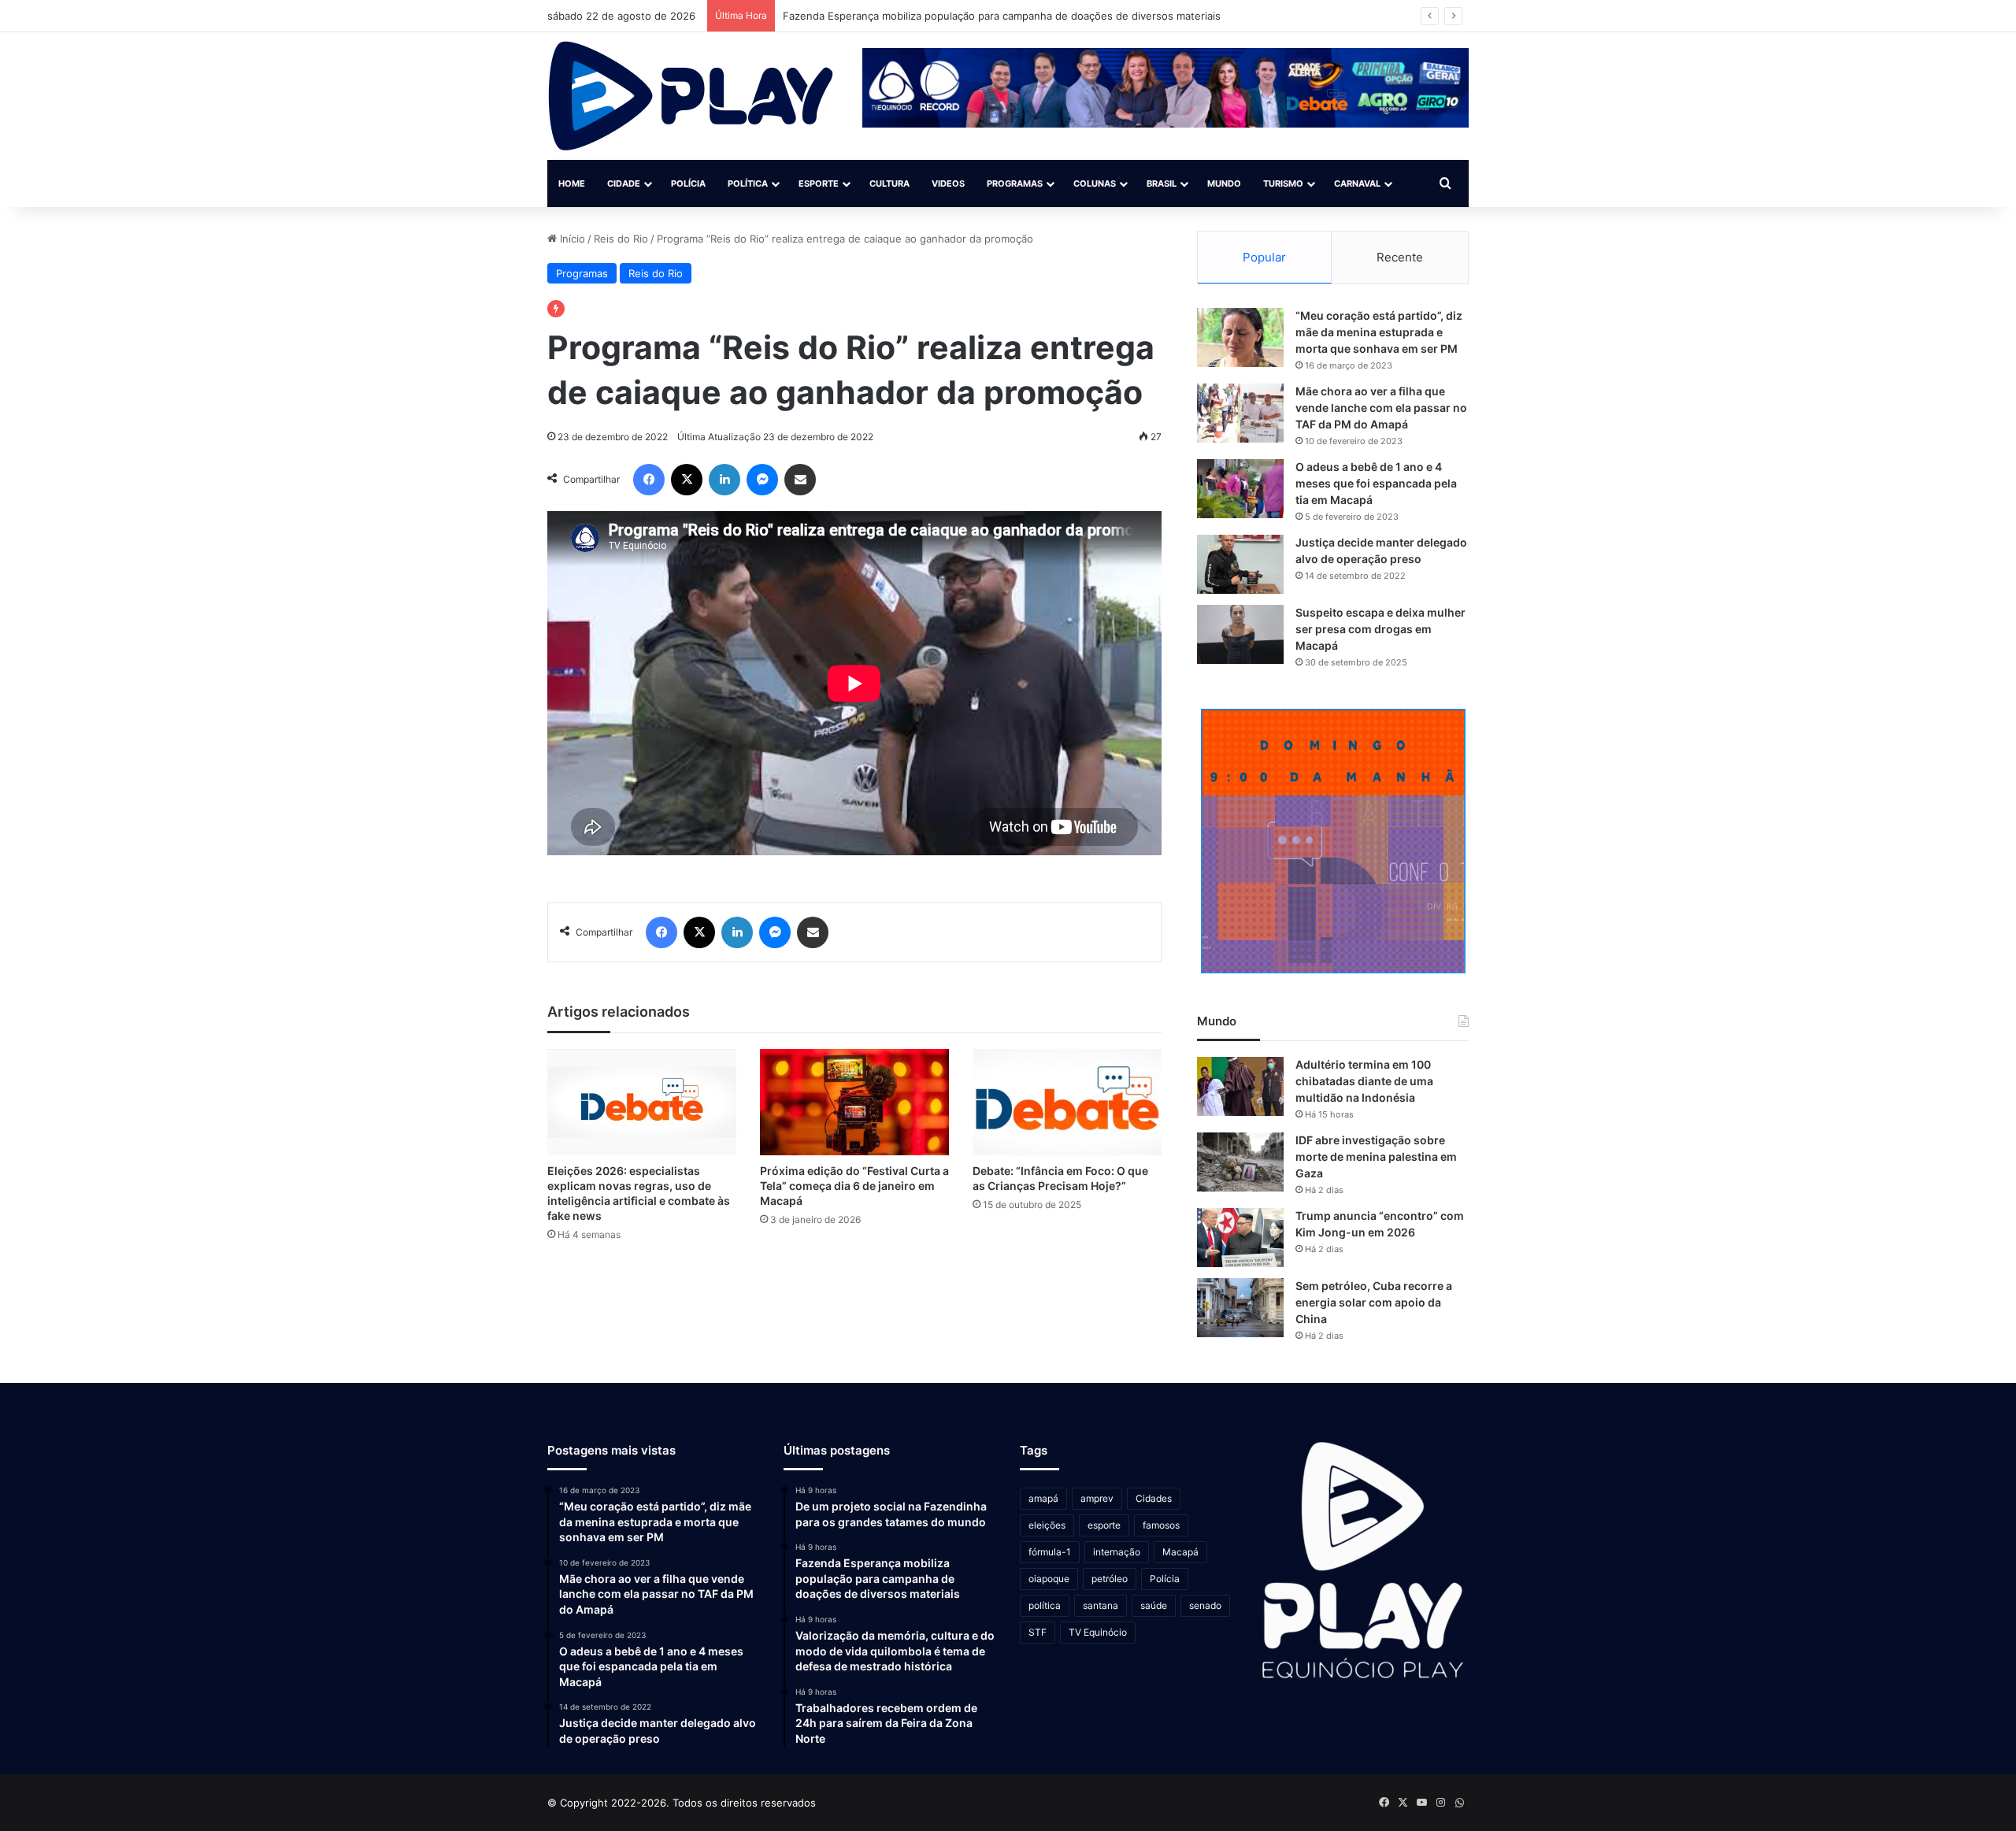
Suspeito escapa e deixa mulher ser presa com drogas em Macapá (1380, 629)
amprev (1097, 1498)
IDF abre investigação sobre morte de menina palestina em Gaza (1376, 1156)
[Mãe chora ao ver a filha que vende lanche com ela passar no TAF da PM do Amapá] (1240, 413)
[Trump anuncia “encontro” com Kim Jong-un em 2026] (1240, 1238)
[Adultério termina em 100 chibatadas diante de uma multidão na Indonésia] (1240, 1086)
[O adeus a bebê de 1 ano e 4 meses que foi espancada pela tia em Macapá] (1240, 489)
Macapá (1180, 1552)
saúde (1154, 1605)
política (1045, 1605)
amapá (1043, 1498)
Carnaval (1357, 183)
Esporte (819, 183)
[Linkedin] (724, 480)
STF (1038, 1632)
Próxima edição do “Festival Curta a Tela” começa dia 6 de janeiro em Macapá (854, 1186)
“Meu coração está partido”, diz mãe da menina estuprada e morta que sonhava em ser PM (1379, 332)
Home (572, 183)
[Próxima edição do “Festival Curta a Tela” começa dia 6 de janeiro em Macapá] (854, 1102)
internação (1117, 1552)
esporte (1104, 1525)
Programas (1015, 183)
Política (748, 183)
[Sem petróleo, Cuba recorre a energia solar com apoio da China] (1240, 1308)
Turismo (1283, 183)
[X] (687, 480)
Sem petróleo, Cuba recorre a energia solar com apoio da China (1374, 1302)
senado (1205, 1605)
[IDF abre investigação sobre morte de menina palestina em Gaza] (1240, 1162)
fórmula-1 (1050, 1552)
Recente (1400, 257)
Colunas (1095, 183)
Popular (1264, 257)
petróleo (1110, 1579)
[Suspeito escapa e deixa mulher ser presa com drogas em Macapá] (1240, 634)
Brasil (1162, 183)
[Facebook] (649, 480)
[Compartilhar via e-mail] (800, 480)
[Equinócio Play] (691, 96)
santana (1101, 1605)
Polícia (688, 183)
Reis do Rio (621, 239)
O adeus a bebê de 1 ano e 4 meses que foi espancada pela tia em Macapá (1376, 483)
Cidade (624, 183)
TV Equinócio (1098, 1632)
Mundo (1224, 183)
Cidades (1154, 1498)
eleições (1047, 1525)
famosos (1161, 1525)
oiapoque (1049, 1579)
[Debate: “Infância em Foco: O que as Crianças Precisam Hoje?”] (1067, 1102)
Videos (948, 183)
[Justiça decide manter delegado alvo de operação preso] (1240, 564)
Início (571, 239)
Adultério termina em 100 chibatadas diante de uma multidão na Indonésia (1364, 1081)
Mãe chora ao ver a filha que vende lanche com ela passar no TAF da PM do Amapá (1381, 408)
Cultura (889, 183)
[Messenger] (762, 480)
